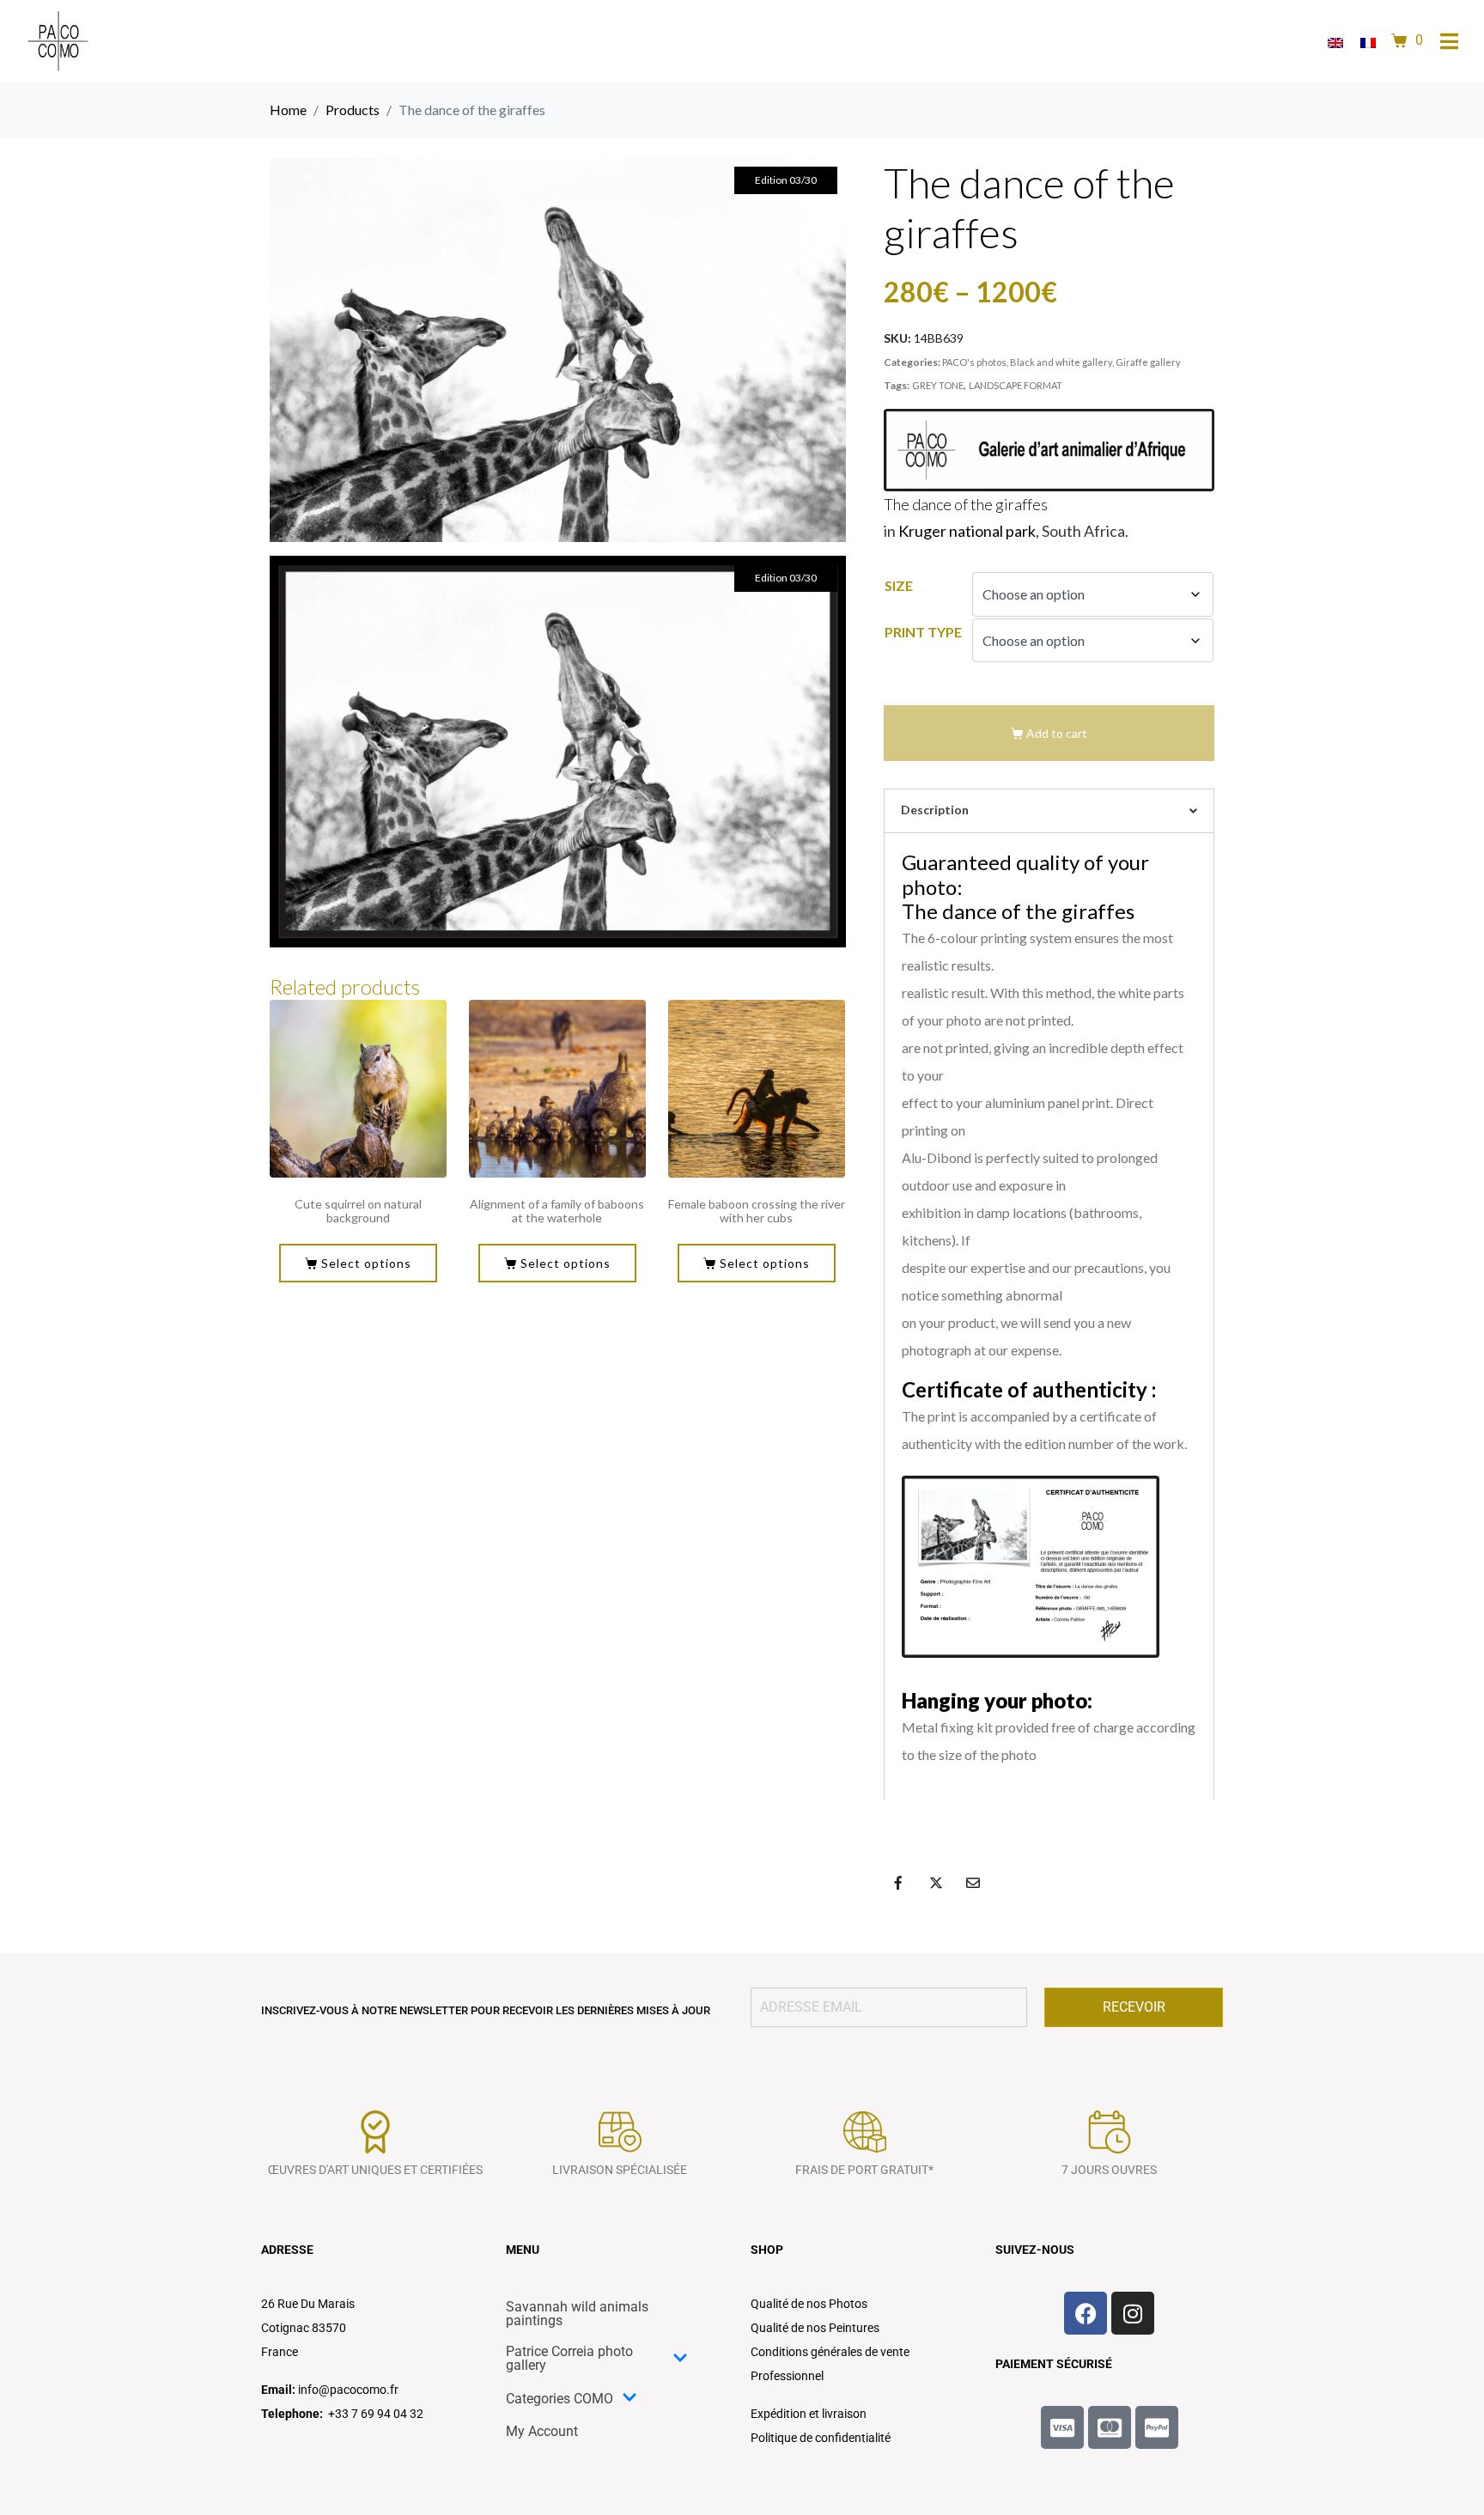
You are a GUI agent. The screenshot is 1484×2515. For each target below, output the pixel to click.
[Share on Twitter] (936, 1883)
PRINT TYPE (923, 632)
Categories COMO (560, 2399)
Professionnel (787, 2376)
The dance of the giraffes (966, 504)
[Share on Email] (973, 1883)
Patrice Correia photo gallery (569, 2358)
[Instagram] (1133, 2313)
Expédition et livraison (809, 2414)
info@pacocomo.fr (348, 2390)
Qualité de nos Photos (809, 2304)
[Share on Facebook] (898, 1883)
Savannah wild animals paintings (577, 2314)
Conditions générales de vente (830, 2352)
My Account (542, 2431)
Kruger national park (967, 531)
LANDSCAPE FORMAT (1016, 385)
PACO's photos (974, 362)
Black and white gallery (1061, 362)
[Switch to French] (1368, 42)
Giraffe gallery (1148, 362)
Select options (366, 1263)
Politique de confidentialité (821, 2438)
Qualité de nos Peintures (815, 2328)
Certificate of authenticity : (1029, 1389)
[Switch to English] (1335, 42)
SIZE (899, 585)
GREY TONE (938, 385)
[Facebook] (1086, 2313)
